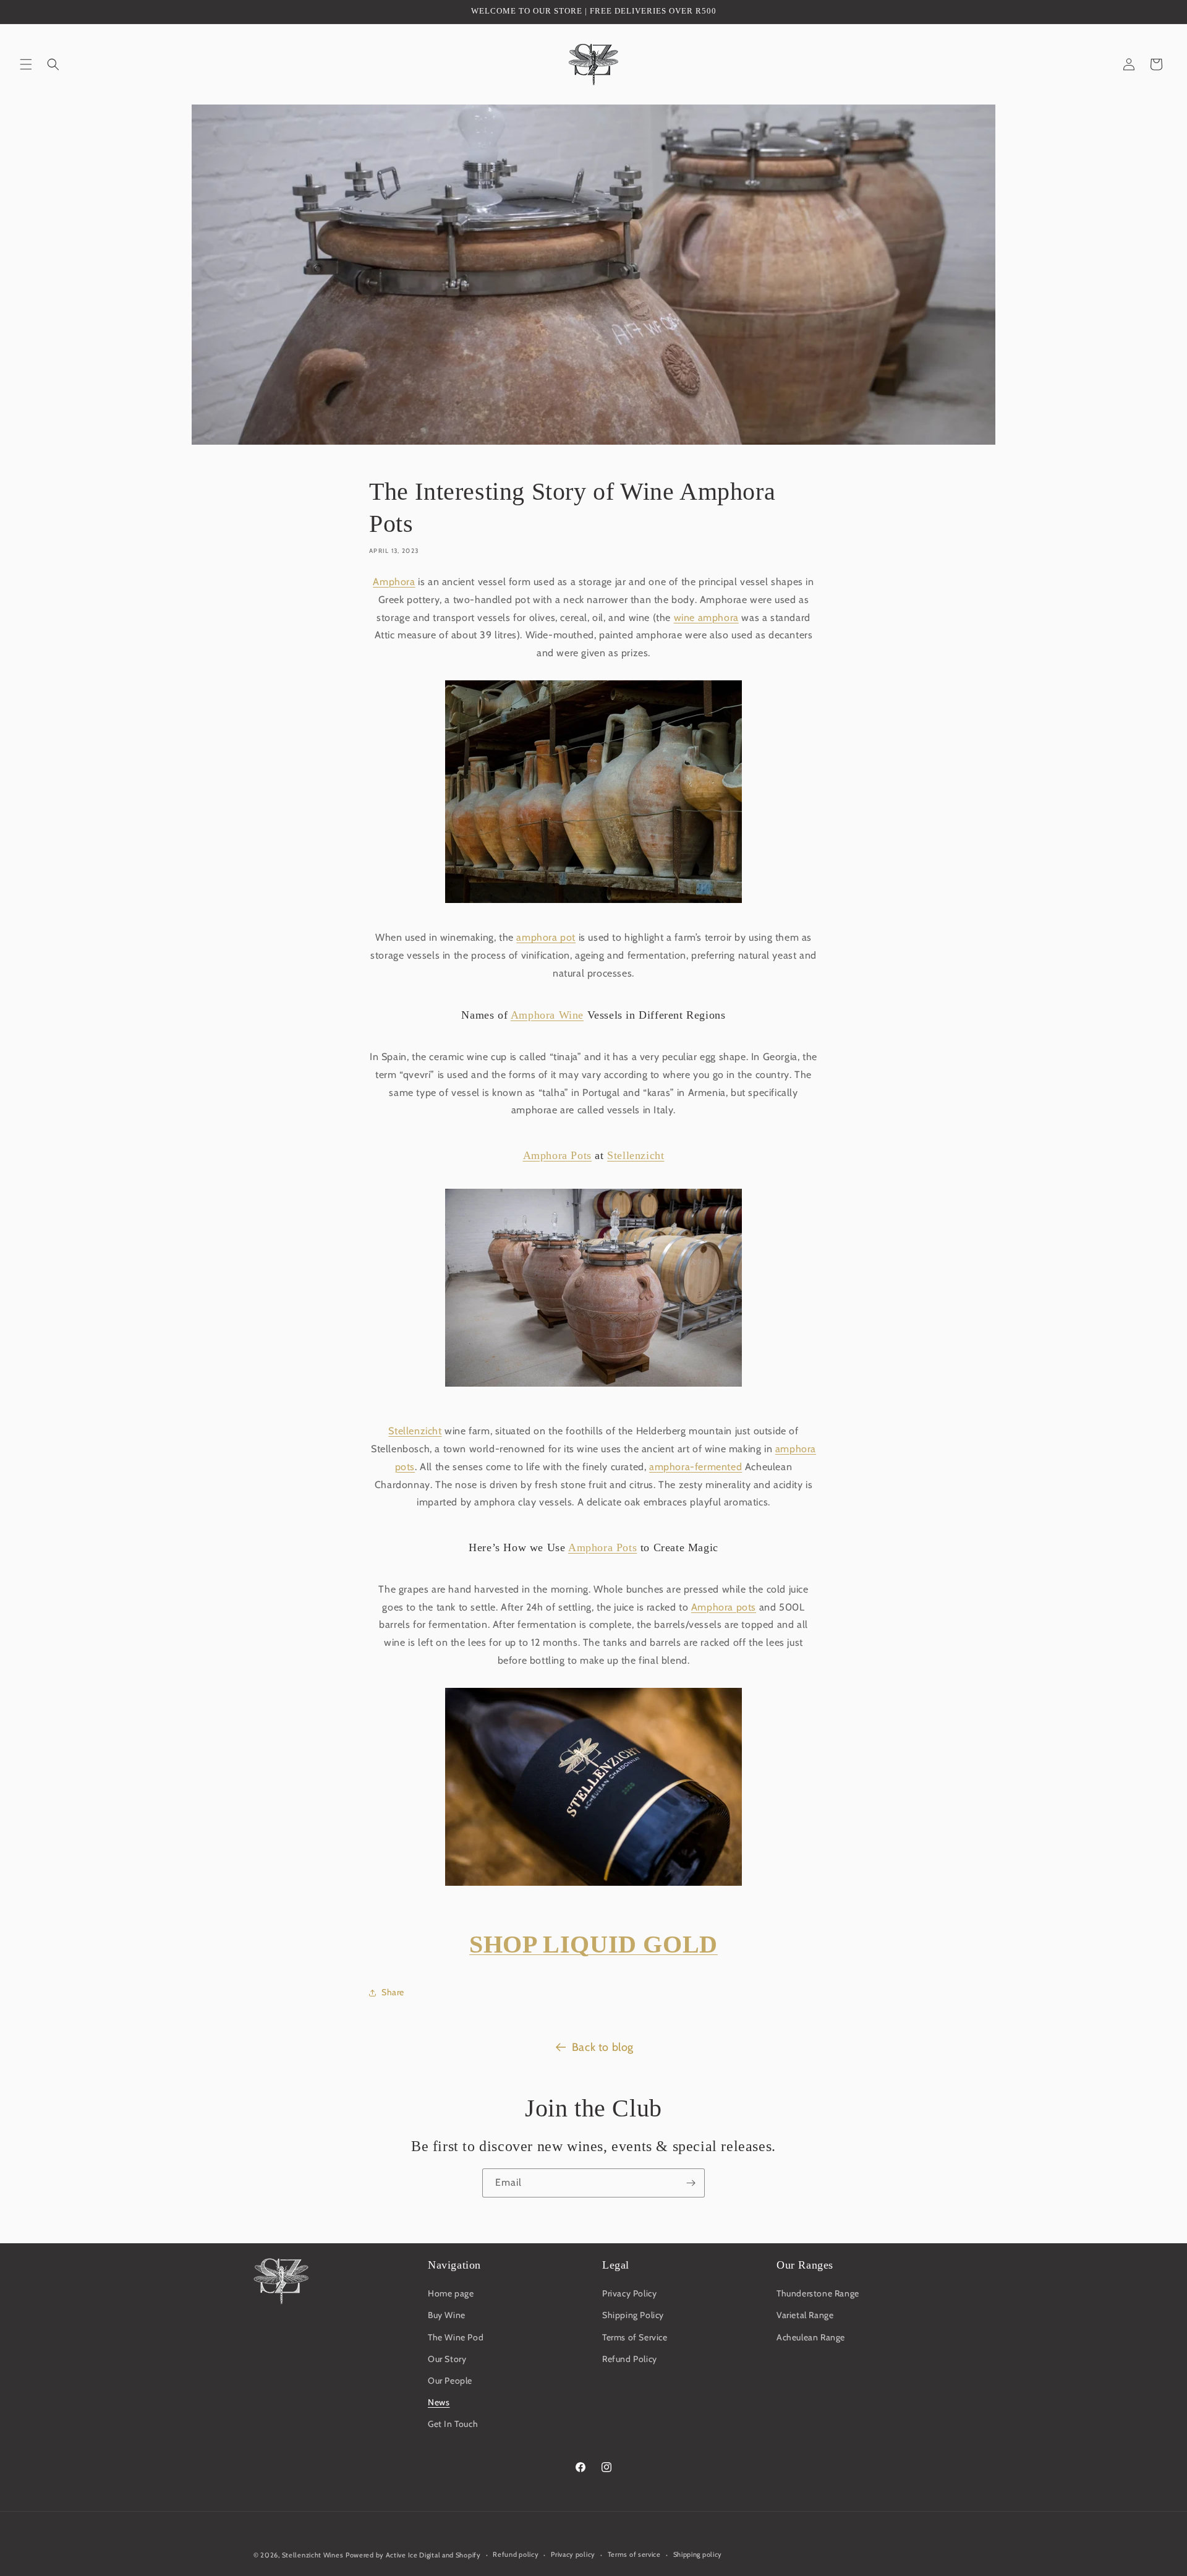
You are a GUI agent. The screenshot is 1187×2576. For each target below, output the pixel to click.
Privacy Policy (629, 2293)
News (439, 2402)
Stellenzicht (636, 1155)
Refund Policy (630, 2359)
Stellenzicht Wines (313, 2555)
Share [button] (393, 1992)
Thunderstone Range (818, 2293)
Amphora (394, 582)
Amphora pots (724, 1607)
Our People (450, 2381)
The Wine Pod (456, 2337)
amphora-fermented (696, 1467)
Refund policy (516, 2554)
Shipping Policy (633, 2315)
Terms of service (634, 2554)
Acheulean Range (811, 2337)
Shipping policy (698, 2554)
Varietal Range (805, 2315)
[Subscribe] (691, 2183)
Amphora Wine (547, 1015)
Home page (451, 2293)
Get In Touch (453, 2424)
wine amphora (706, 618)
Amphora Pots (557, 1155)
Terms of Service (635, 2337)
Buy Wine (447, 2315)
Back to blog (603, 2047)
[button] (26, 64)
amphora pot (546, 937)
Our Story (447, 2359)
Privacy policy (573, 2554)
